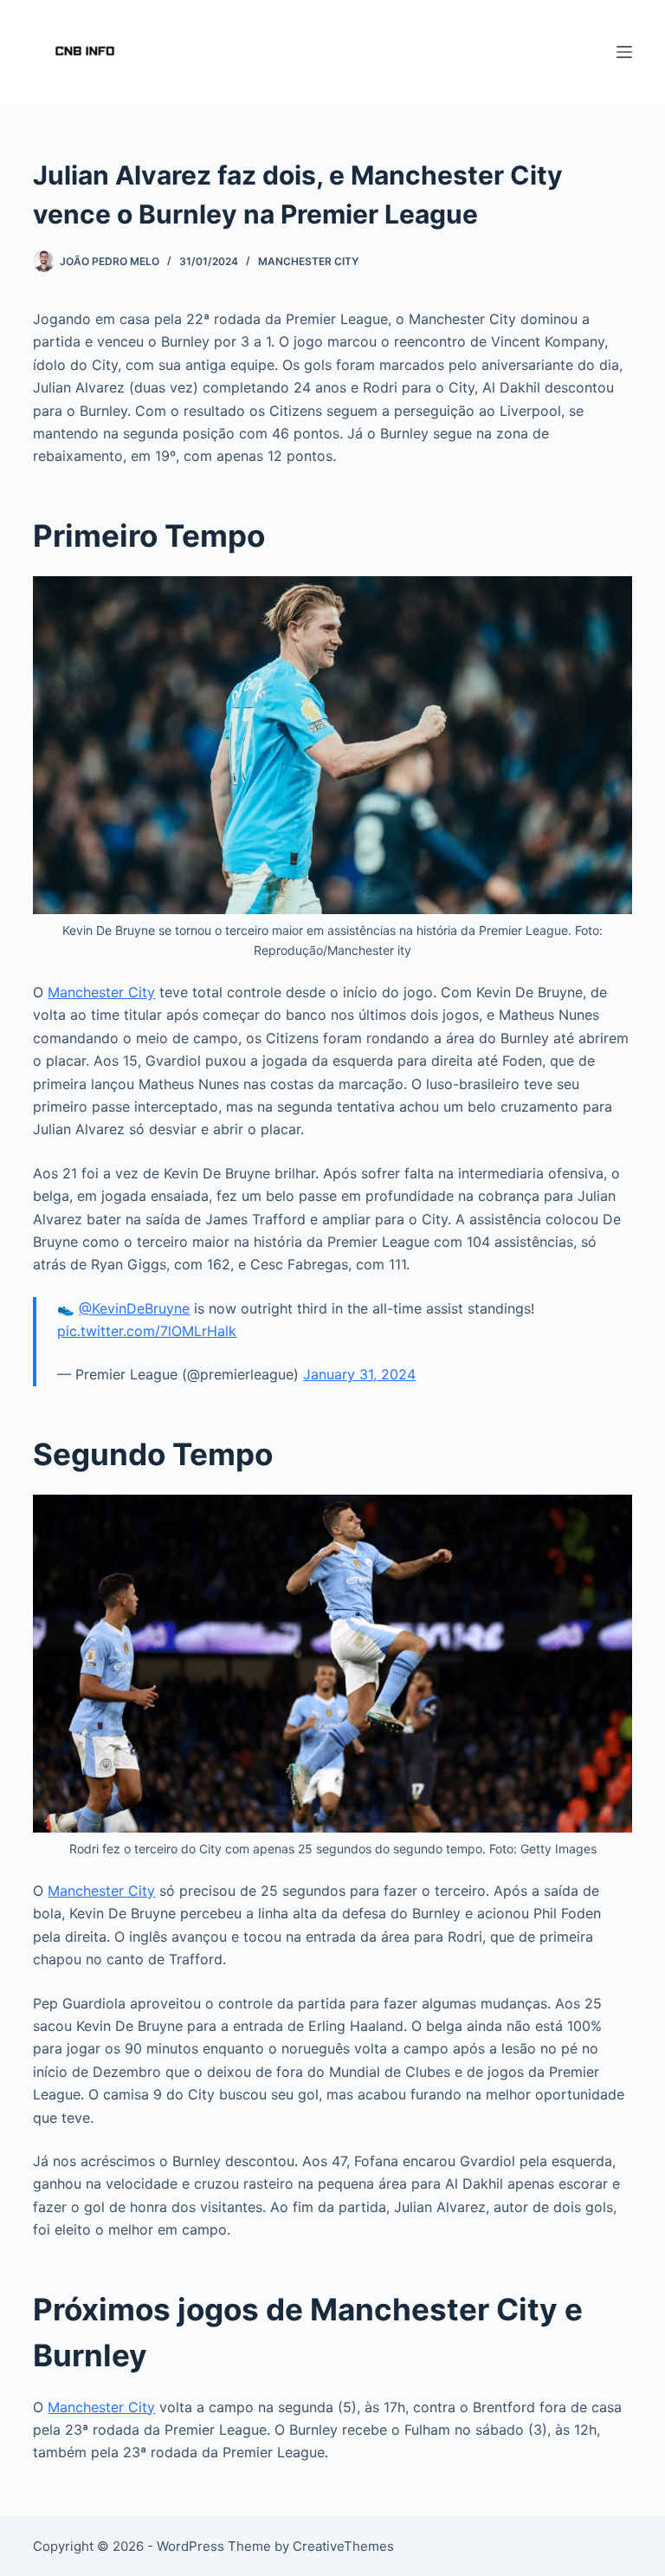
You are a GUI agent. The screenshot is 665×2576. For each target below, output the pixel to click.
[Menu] (624, 52)
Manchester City (308, 261)
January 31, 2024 (359, 1374)
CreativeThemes (343, 2546)
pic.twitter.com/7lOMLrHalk (147, 1331)
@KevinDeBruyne (134, 1308)
